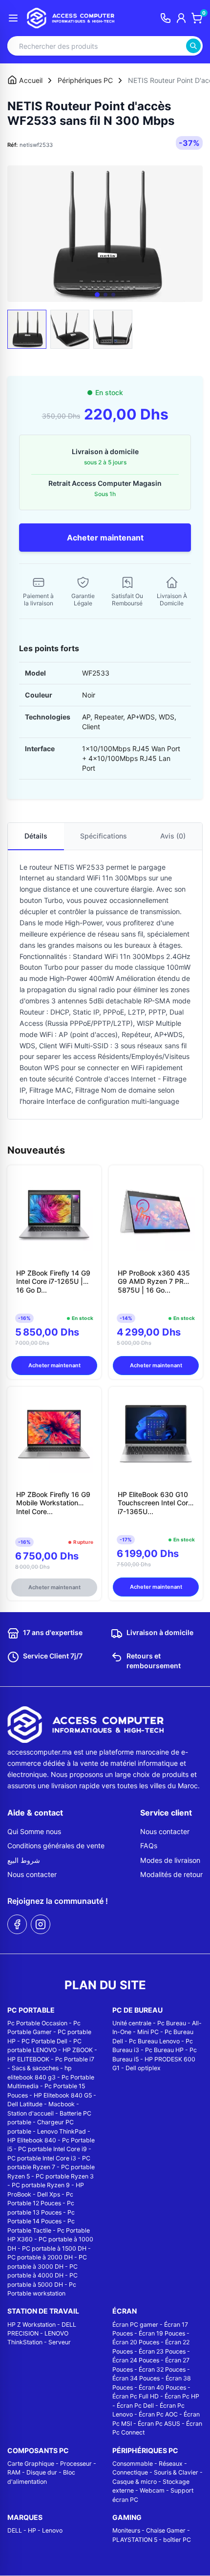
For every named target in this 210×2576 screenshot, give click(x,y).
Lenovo (52, 2530)
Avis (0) (173, 836)
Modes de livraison (170, 1860)
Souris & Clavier (176, 2472)
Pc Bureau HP (164, 2050)
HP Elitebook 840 (32, 2140)
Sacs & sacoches (35, 2068)
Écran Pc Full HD (136, 2396)
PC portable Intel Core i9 (52, 2149)
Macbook (62, 2104)
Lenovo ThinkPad (62, 2131)
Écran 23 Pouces (162, 2351)
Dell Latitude (25, 2104)
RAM (14, 2472)
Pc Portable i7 (75, 2059)
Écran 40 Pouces (162, 2387)
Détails (36, 836)
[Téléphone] (166, 18)
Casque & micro (135, 2482)
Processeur (76, 2464)
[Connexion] (181, 18)
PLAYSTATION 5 (135, 2540)
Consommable (133, 2464)
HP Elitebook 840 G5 (63, 2095)
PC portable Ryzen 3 (65, 2176)
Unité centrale (132, 2023)
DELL (15, 2530)
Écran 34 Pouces (136, 2378)
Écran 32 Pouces (162, 2369)
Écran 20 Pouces (136, 2342)
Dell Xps (49, 2194)
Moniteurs (126, 2530)
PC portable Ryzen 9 (41, 2185)
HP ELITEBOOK (28, 2059)
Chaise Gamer (166, 2530)
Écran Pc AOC (158, 2414)
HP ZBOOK (78, 2050)
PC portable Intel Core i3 (42, 2158)
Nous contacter (32, 1874)
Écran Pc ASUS (159, 2424)
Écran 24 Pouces (136, 2360)
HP (32, 2530)
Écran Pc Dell (135, 2406)
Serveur (60, 2342)
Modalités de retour (171, 1874)
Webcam (152, 2490)
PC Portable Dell (44, 2041)
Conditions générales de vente (56, 1846)
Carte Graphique (31, 2464)
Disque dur (42, 2472)
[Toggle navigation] (13, 18)
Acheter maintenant (105, 538)
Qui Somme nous (34, 1831)
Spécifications (104, 836)
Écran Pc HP (182, 2396)
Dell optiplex (143, 2068)
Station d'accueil (31, 2113)
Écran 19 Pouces (162, 2333)
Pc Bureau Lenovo (154, 2041)
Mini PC (148, 2032)
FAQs (149, 1846)
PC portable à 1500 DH (54, 2248)
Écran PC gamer (135, 2325)
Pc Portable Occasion (37, 2023)
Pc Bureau (172, 2023)
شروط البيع (24, 1860)
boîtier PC (177, 2540)
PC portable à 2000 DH (40, 2257)
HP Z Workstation (31, 2325)
